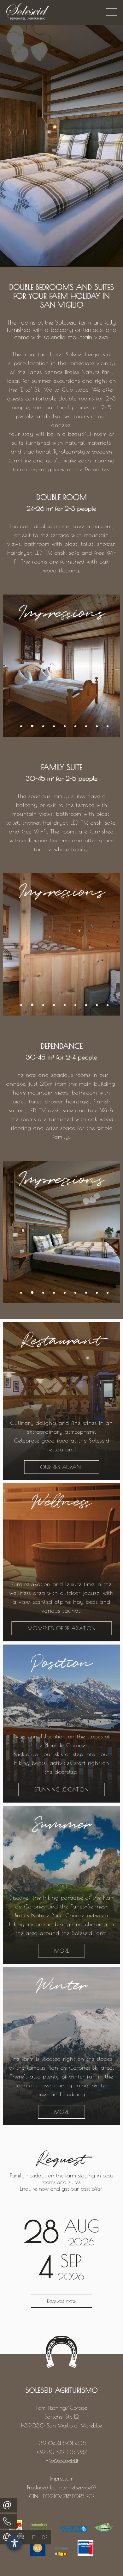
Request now (61, 2301)
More (62, 1951)
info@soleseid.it (61, 2461)
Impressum (62, 2478)
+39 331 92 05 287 (62, 2452)
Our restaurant (61, 1467)
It (33, 2537)
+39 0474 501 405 (62, 2443)
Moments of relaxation (61, 1628)
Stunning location (61, 1789)
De (45, 2537)
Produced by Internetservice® (61, 2487)
